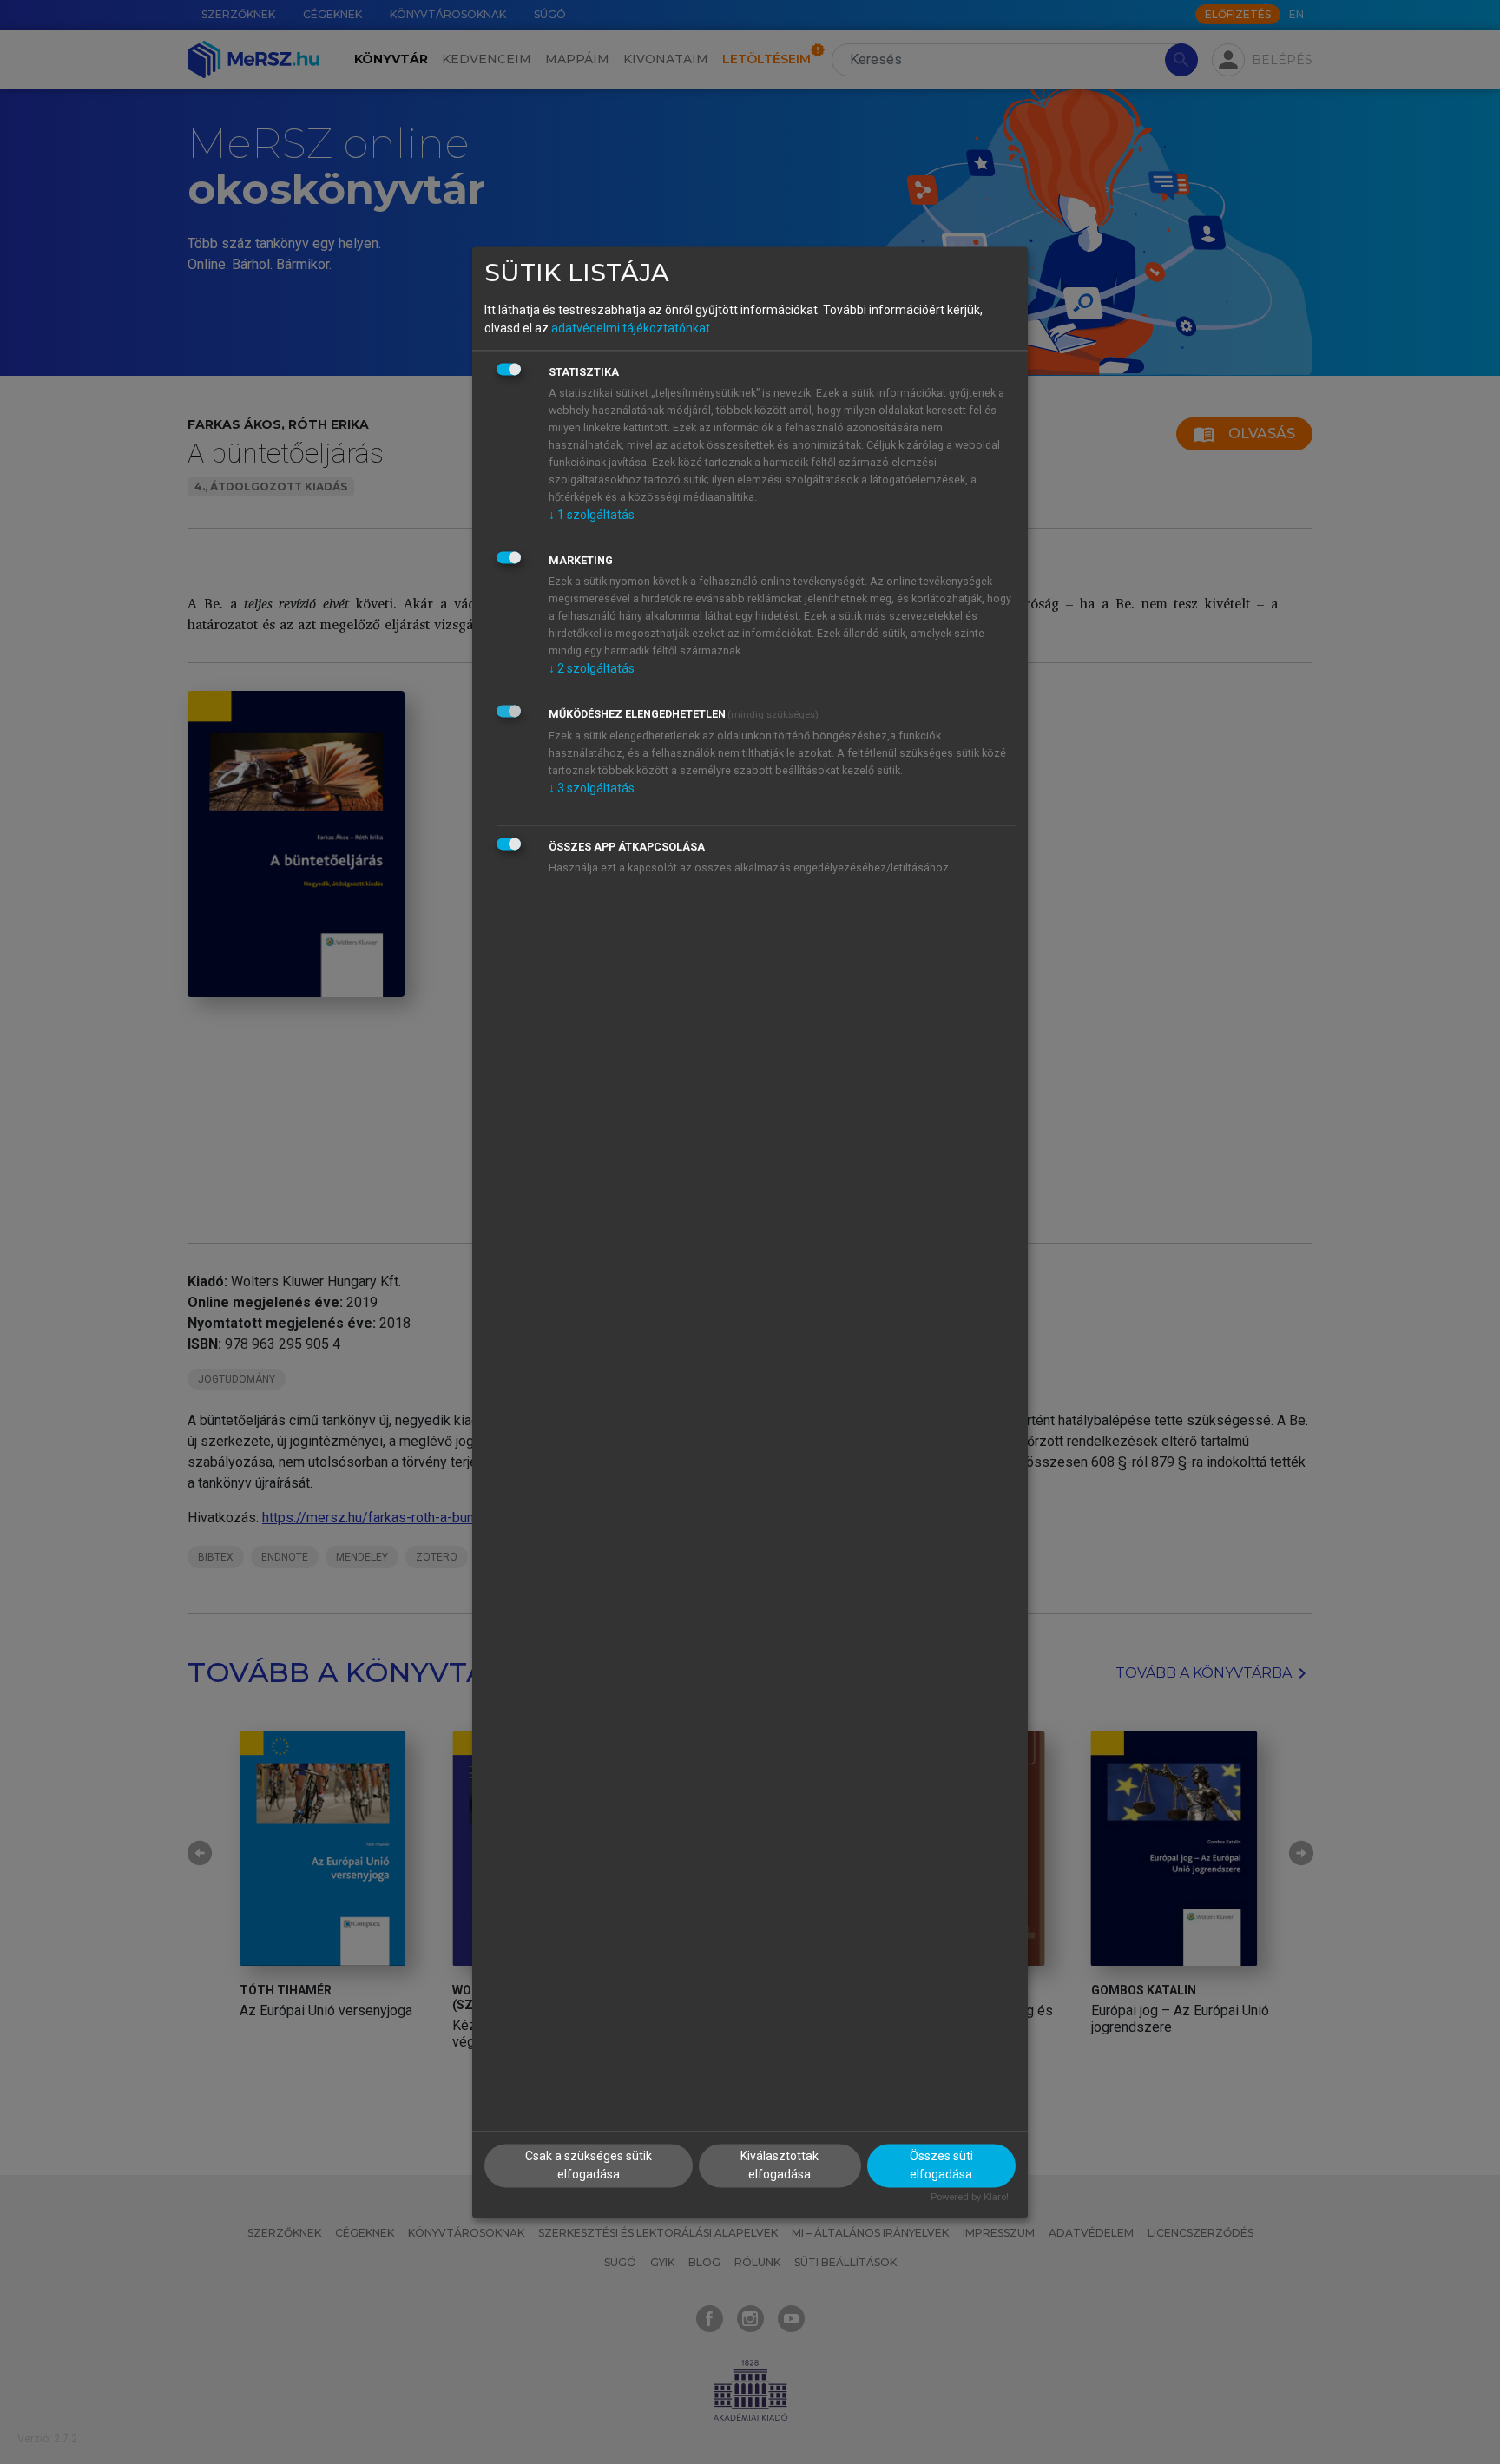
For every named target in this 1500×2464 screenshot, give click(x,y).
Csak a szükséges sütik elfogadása (589, 2165)
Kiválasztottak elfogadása (780, 2165)
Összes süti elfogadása (941, 2165)
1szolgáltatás (592, 516)
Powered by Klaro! (970, 2197)
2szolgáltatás (592, 669)
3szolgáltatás (592, 789)
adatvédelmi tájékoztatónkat (631, 329)
